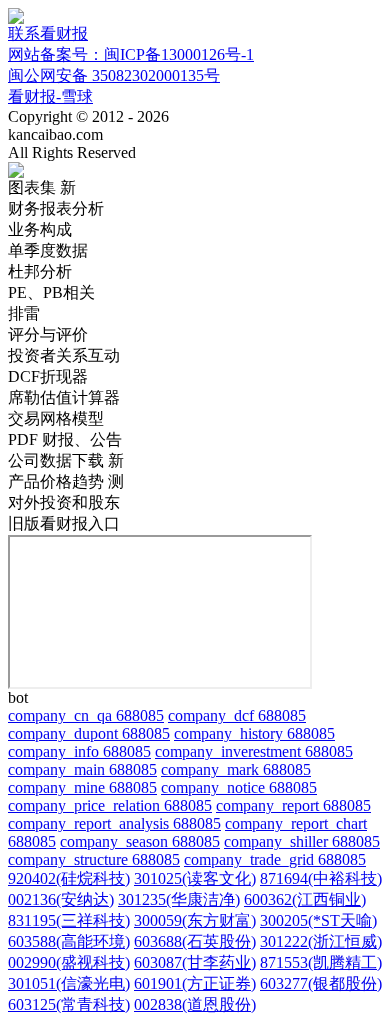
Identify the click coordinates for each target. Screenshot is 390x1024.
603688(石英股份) (195, 941)
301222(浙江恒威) (321, 941)
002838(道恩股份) (195, 1004)
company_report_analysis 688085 (114, 823)
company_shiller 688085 (302, 841)
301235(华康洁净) (179, 899)
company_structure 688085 (94, 859)
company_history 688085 (254, 733)
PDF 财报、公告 (65, 439)
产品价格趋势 (66, 481)
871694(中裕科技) (321, 878)
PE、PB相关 (51, 292)
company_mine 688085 (82, 787)
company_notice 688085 (239, 787)
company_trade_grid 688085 (275, 859)
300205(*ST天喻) (318, 920)
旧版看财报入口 (64, 523)
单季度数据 (48, 250)
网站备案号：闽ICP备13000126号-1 (131, 54)
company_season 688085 (140, 841)
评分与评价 (48, 334)
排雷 (24, 313)
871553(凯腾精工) (321, 962)
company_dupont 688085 (89, 733)
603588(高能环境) (69, 941)
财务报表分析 (56, 208)
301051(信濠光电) (69, 983)
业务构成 (40, 229)
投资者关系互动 (64, 355)
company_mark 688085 (236, 769)
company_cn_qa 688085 (86, 715)
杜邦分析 (40, 271)
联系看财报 (48, 33)
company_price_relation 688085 (110, 805)
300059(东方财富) (195, 920)
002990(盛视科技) (69, 962)
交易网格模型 (56, 418)
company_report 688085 (293, 805)
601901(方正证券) (195, 983)
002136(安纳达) (61, 899)
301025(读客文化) (195, 878)
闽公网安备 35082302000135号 (114, 75)
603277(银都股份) (321, 983)
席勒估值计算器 (64, 397)
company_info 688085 (79, 751)
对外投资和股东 (64, 502)
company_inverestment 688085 (254, 751)
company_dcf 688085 (237, 715)
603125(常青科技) (69, 1004)
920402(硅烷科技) (69, 878)
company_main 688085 (82, 769)
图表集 (42, 187)
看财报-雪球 (50, 96)
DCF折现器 (48, 376)
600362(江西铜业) (305, 899)
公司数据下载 (66, 460)
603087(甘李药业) (195, 962)
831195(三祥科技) (69, 920)
